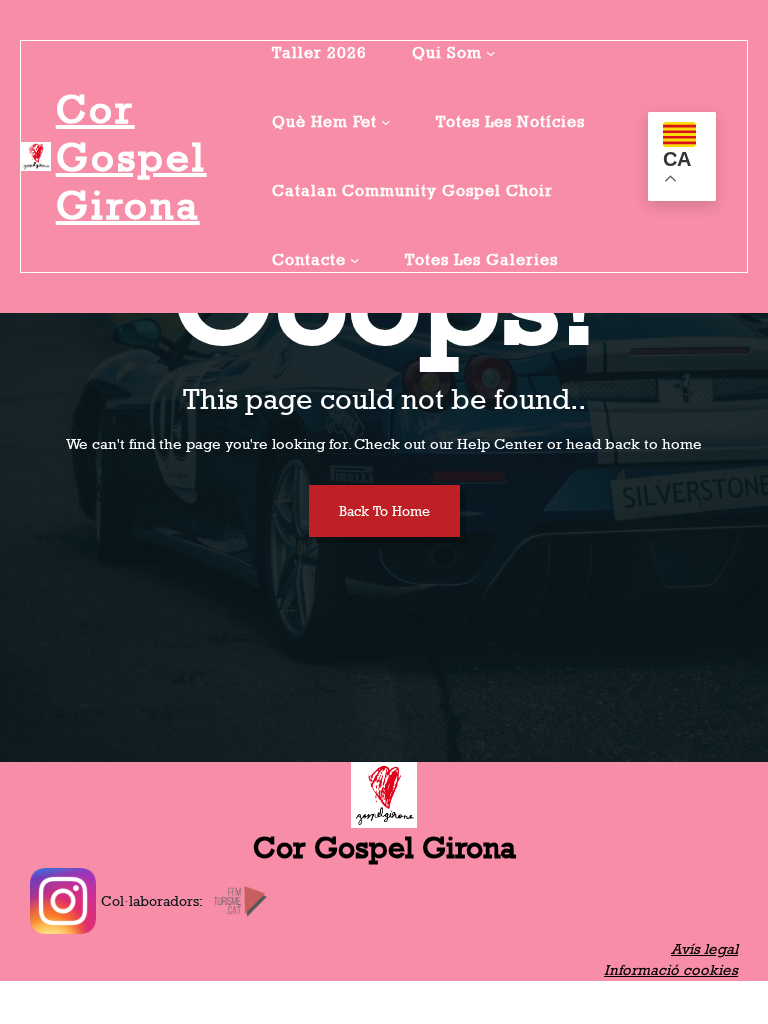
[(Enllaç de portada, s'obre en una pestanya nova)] (36, 157)
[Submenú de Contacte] (355, 260)
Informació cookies (671, 969)
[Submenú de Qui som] (491, 53)
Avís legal (704, 948)
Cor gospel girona (131, 157)
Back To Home (384, 510)
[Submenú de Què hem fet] (386, 122)
